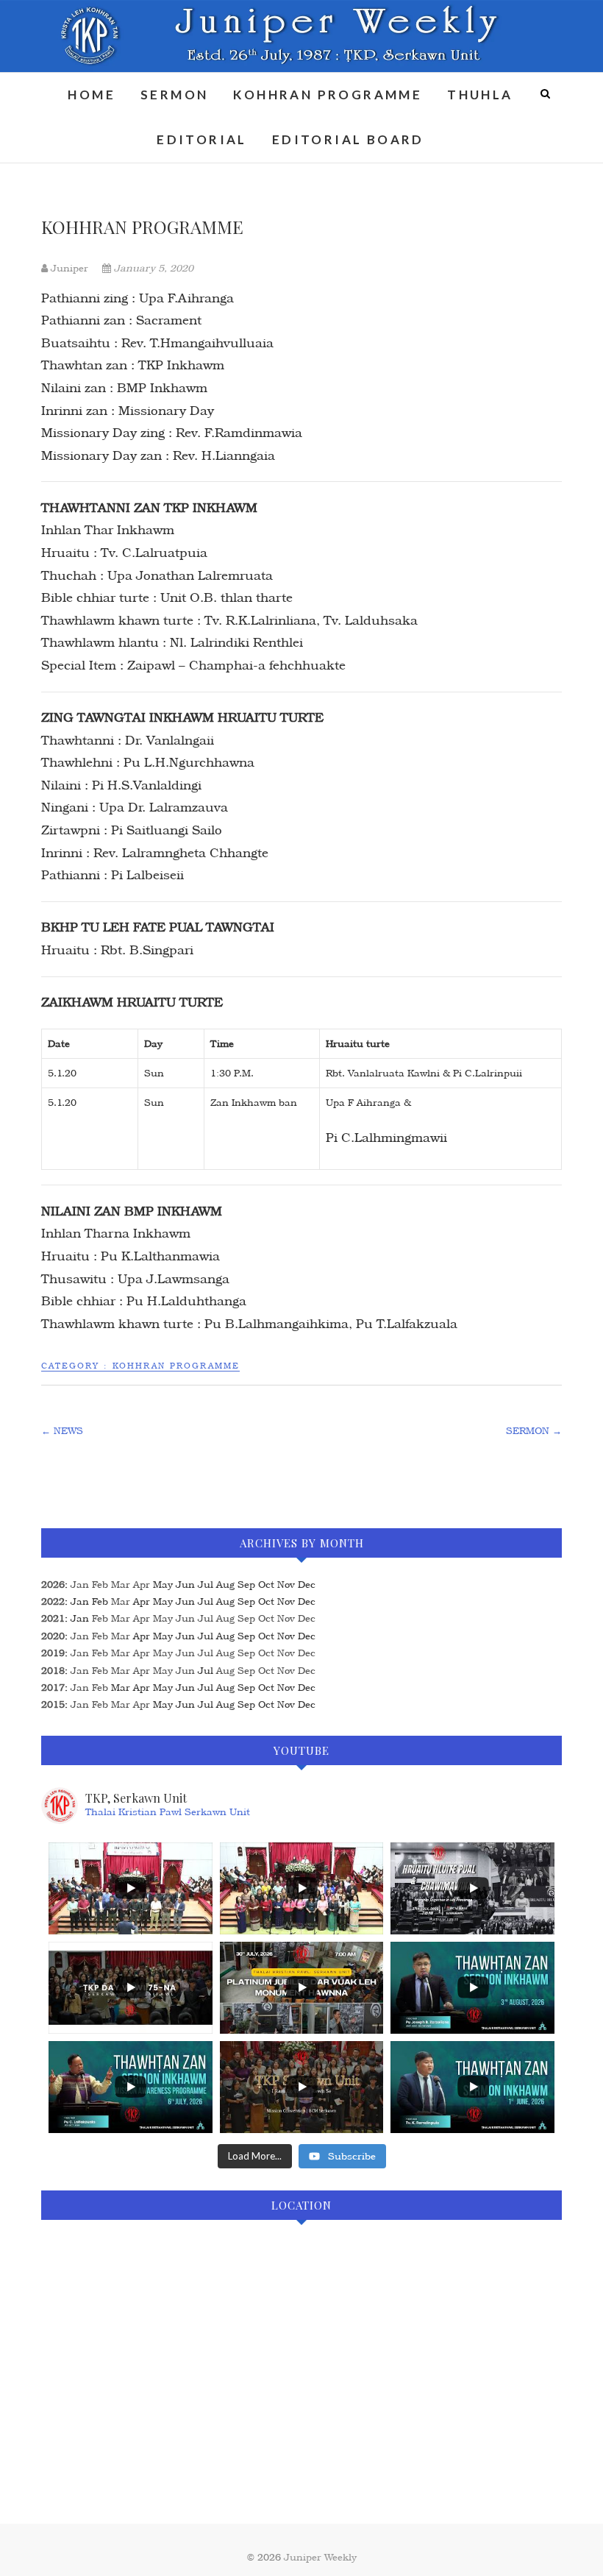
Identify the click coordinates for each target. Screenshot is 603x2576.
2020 (53, 1636)
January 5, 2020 (152, 268)
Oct (266, 1618)
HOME (92, 95)
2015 (53, 1704)
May (163, 1618)
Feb (100, 1585)
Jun (185, 1618)
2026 (53, 1585)
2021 (53, 1618)
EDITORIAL (202, 139)
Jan (80, 1585)
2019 (53, 1653)
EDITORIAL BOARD (348, 139)
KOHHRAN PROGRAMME (328, 95)
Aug (225, 1618)
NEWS (62, 1431)
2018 (53, 1671)
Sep (246, 1618)
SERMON (174, 95)
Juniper (69, 268)
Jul (206, 1618)
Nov (286, 1618)
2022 (53, 1601)
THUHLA (480, 95)
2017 (53, 1688)
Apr (142, 1585)
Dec (307, 1618)
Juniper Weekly (320, 2557)
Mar (121, 1585)
